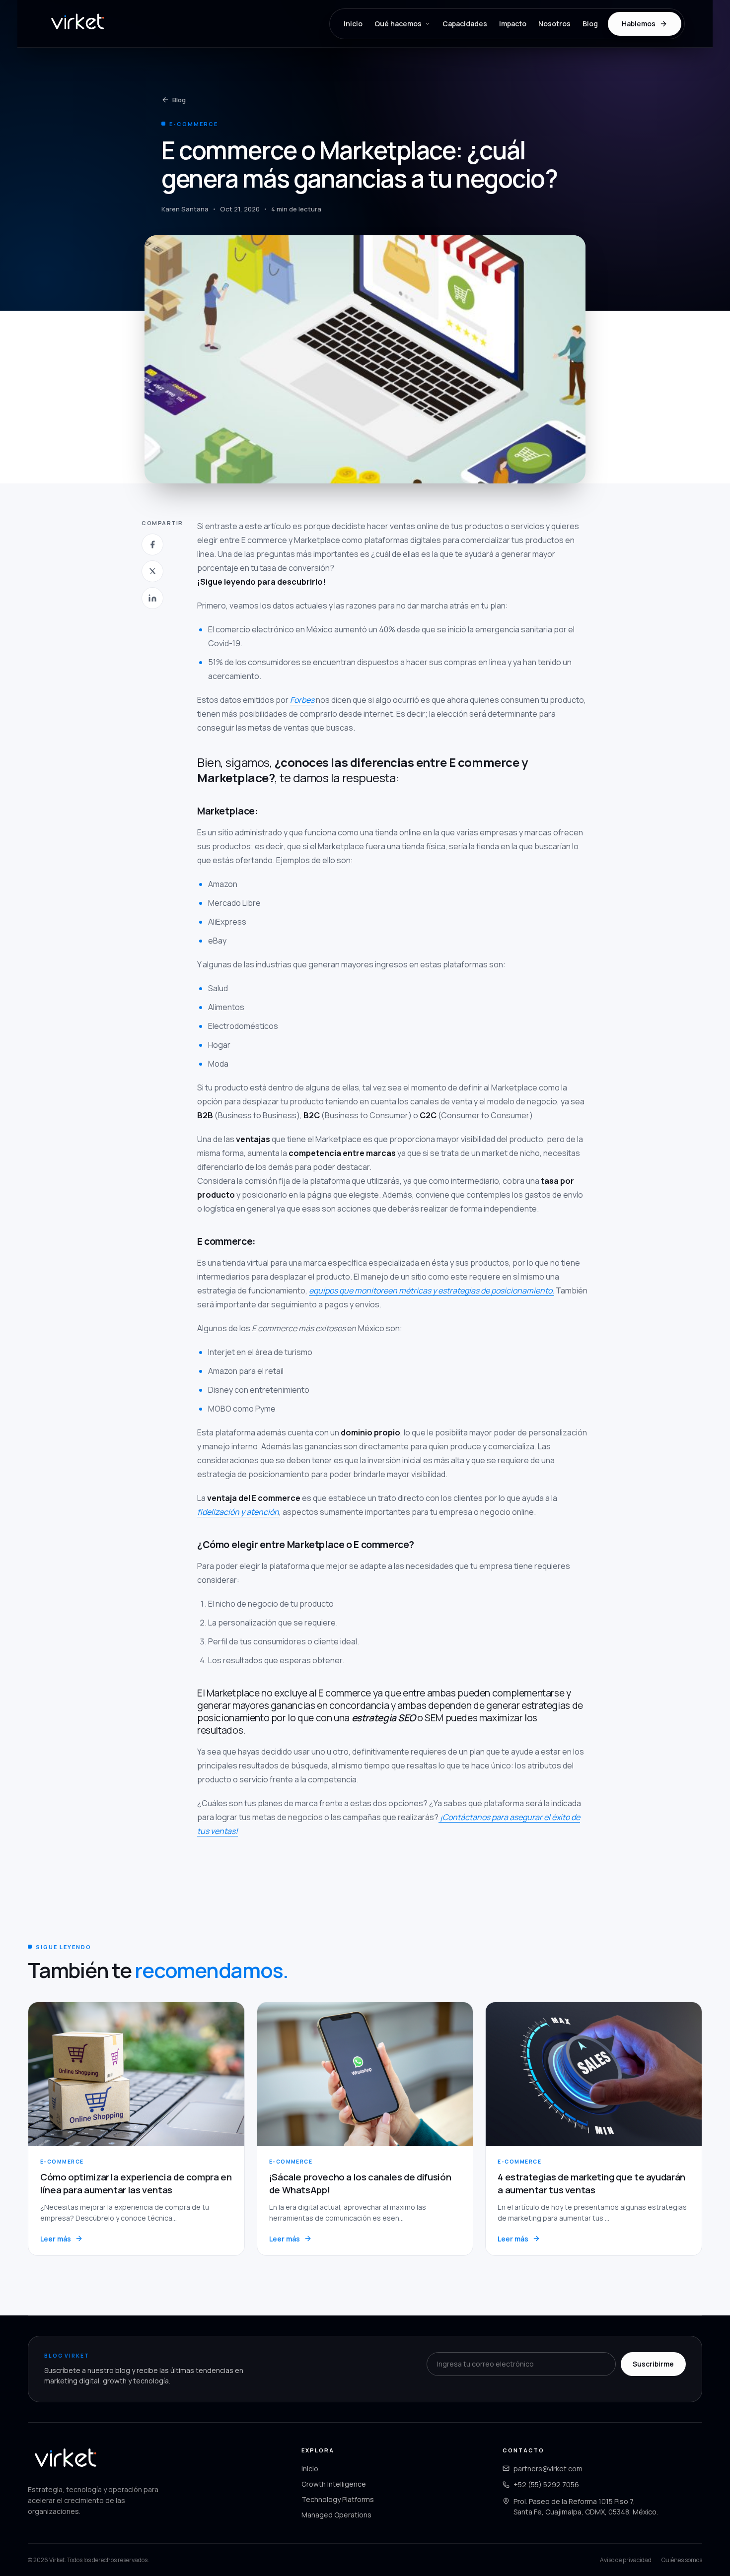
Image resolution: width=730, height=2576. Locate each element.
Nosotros (554, 24)
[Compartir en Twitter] (152, 571)
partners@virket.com (548, 2469)
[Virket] (77, 24)
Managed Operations (336, 2515)
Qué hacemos (398, 24)
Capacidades (465, 24)
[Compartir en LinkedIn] (152, 598)
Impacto (513, 24)
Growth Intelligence (334, 2484)
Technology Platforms (338, 2499)
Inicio (353, 24)
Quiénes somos (682, 2560)
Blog (590, 24)
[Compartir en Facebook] (152, 544)
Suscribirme (653, 2364)
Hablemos (639, 24)
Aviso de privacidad (626, 2560)
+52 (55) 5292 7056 (546, 2484)
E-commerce (194, 124)
